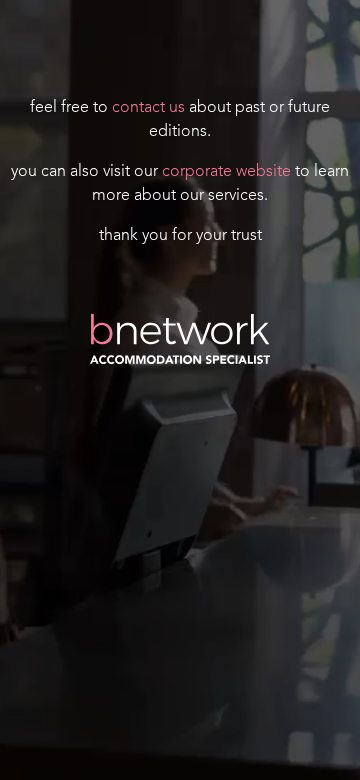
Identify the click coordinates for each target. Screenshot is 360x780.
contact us (148, 108)
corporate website (226, 172)
